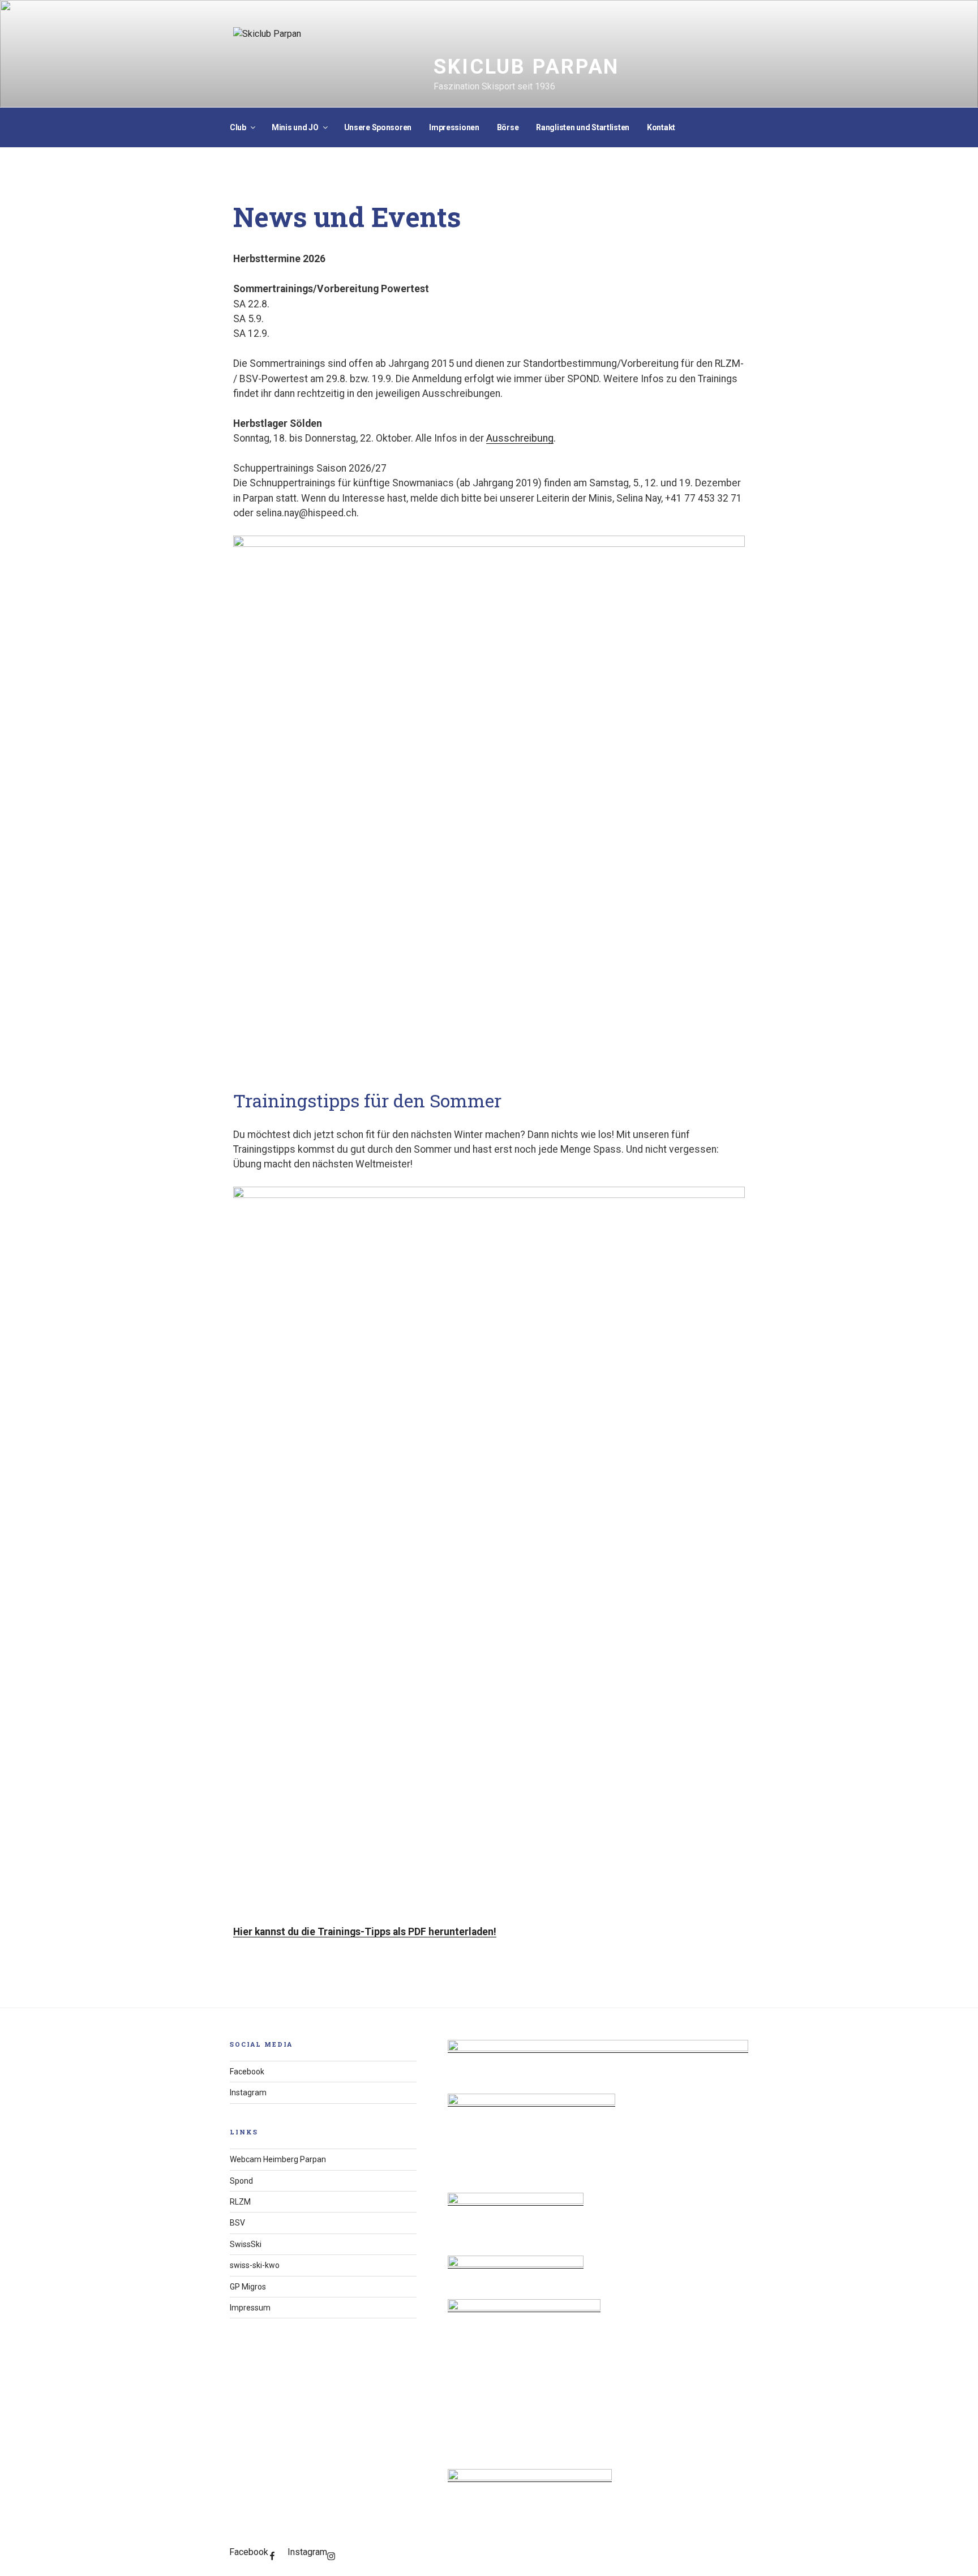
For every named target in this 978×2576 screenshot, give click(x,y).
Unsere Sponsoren (378, 127)
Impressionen (454, 127)
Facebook (247, 2072)
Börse (508, 127)
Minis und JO (295, 127)
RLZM (240, 2202)
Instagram (248, 2093)
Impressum (250, 2308)
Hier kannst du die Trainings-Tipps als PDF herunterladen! (365, 1932)
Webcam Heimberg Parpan (278, 2159)
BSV (237, 2223)
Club (238, 127)
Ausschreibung (520, 438)
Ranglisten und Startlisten (583, 127)
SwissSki (246, 2244)
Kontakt (661, 127)
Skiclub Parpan (526, 67)
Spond (241, 2181)
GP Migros (248, 2287)
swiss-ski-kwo (255, 2265)
